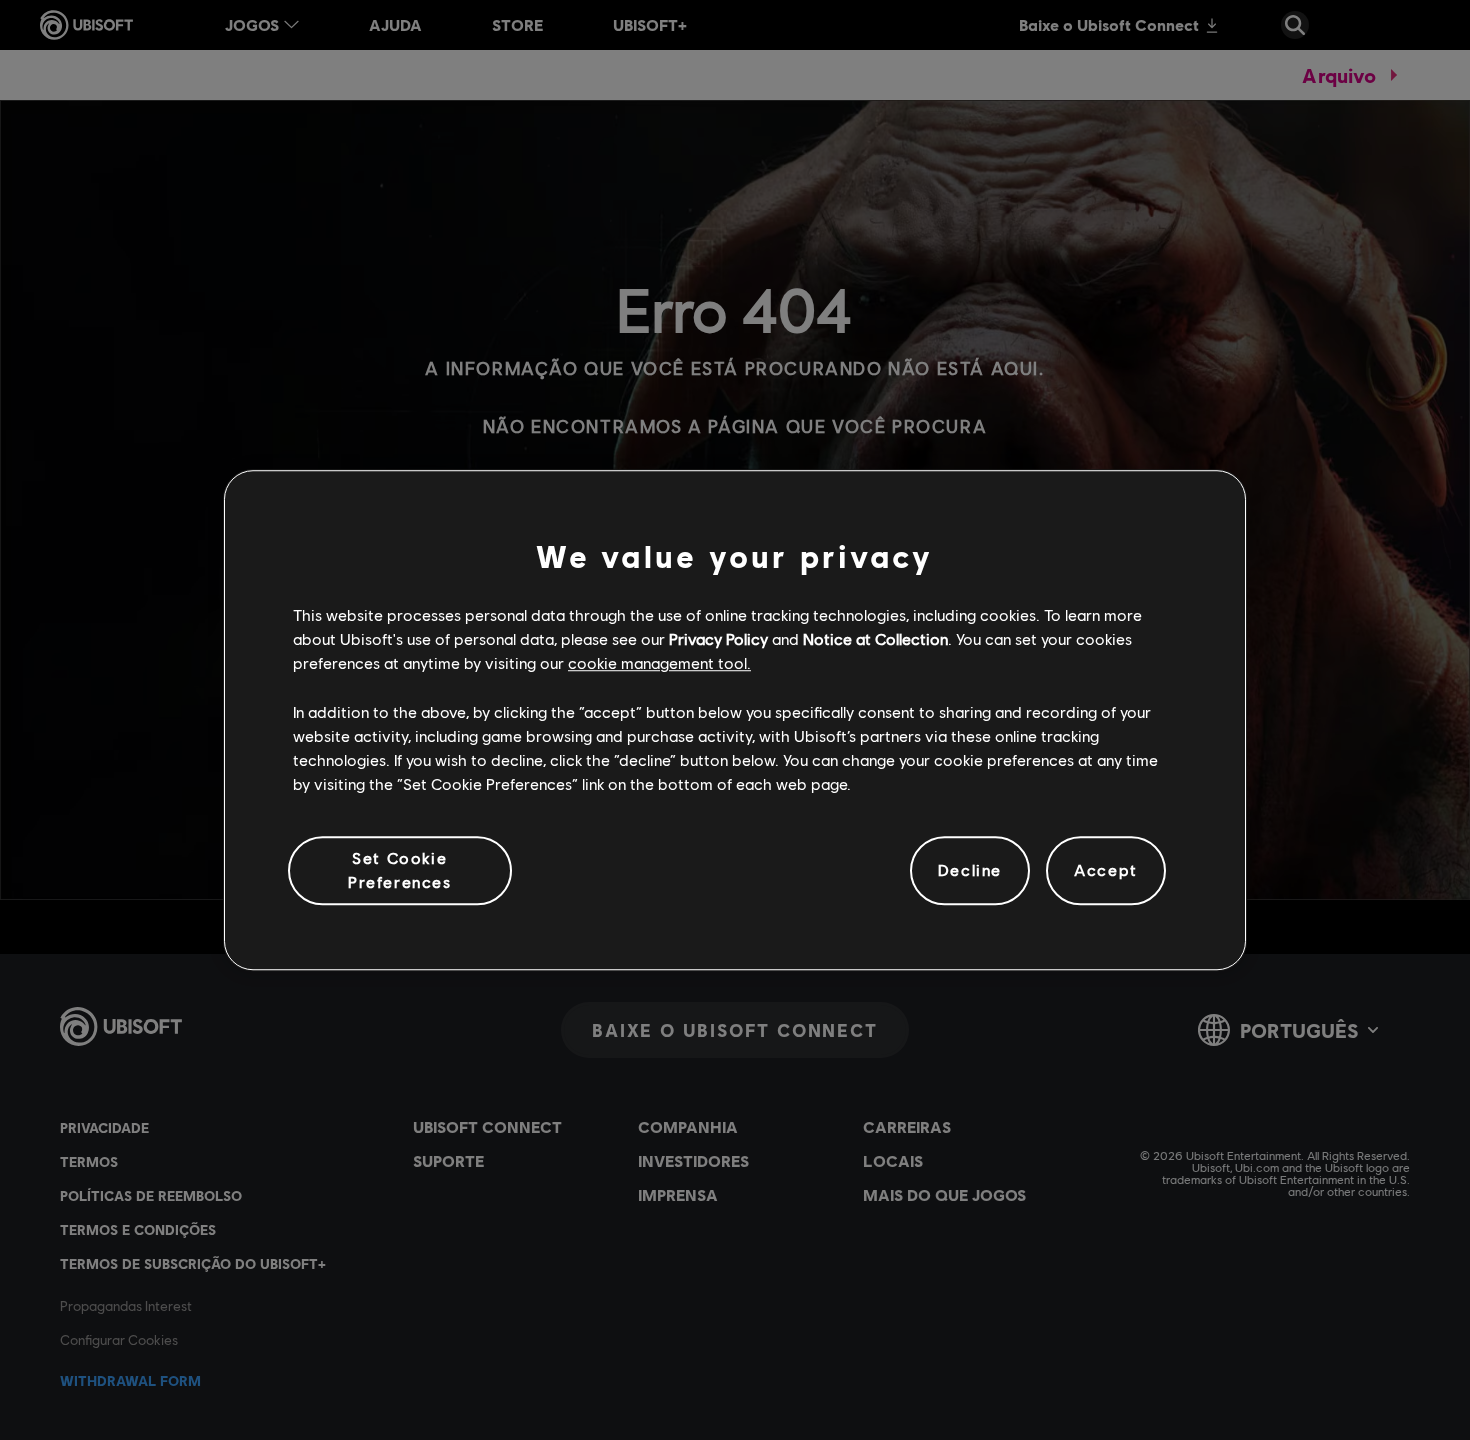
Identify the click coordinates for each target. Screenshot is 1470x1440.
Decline (970, 870)
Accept (1106, 870)
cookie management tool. (659, 663)
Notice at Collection (875, 638)
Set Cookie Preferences (400, 869)
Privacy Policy (718, 638)
